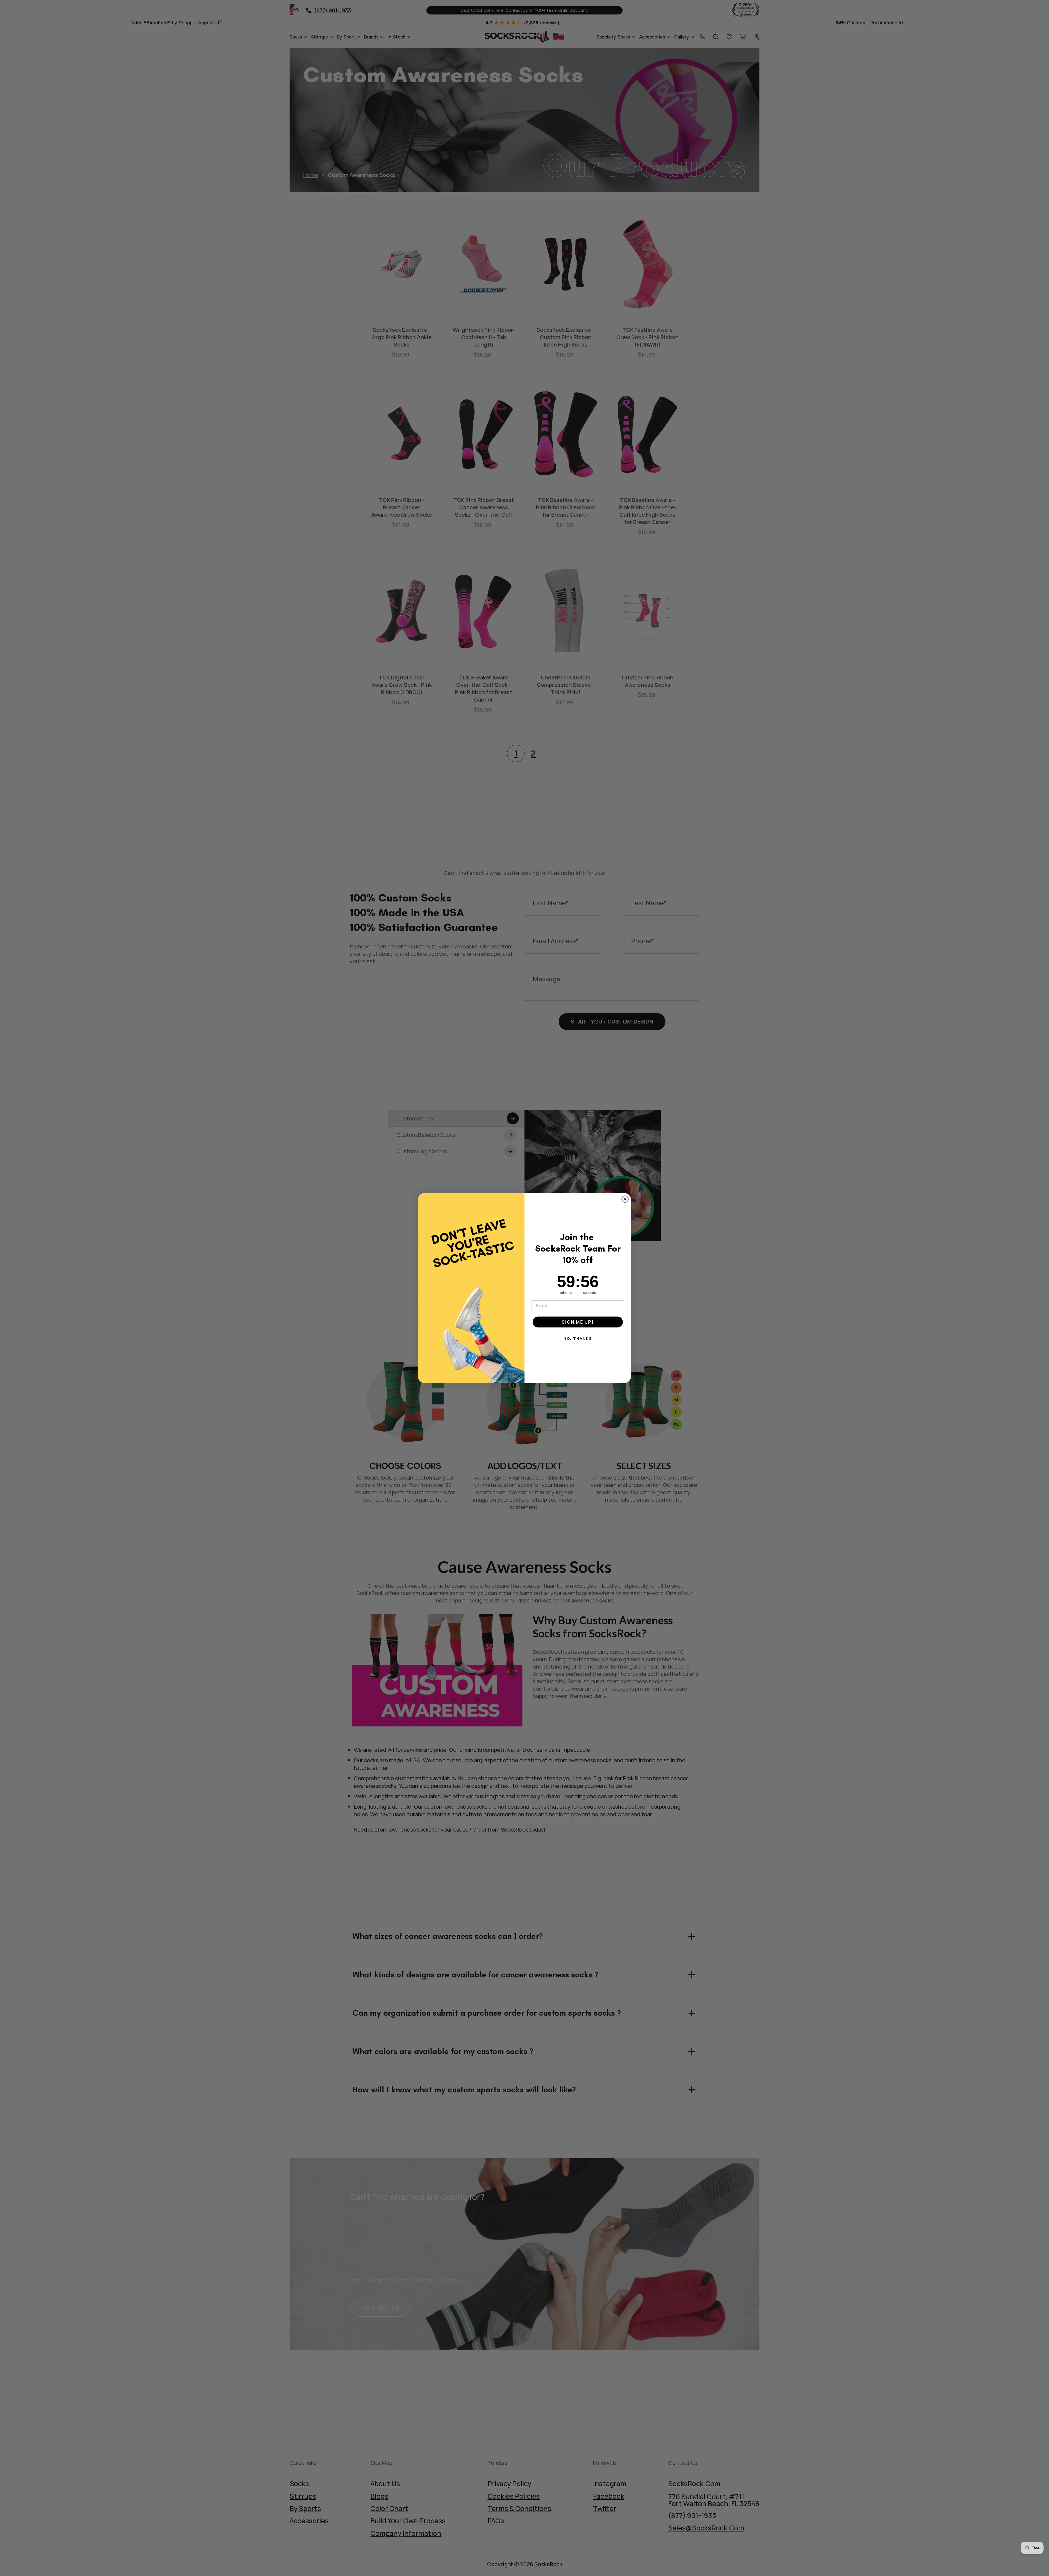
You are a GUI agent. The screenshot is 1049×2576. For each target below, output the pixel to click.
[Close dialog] (625, 1199)
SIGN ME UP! (578, 1322)
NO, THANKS (578, 1338)
